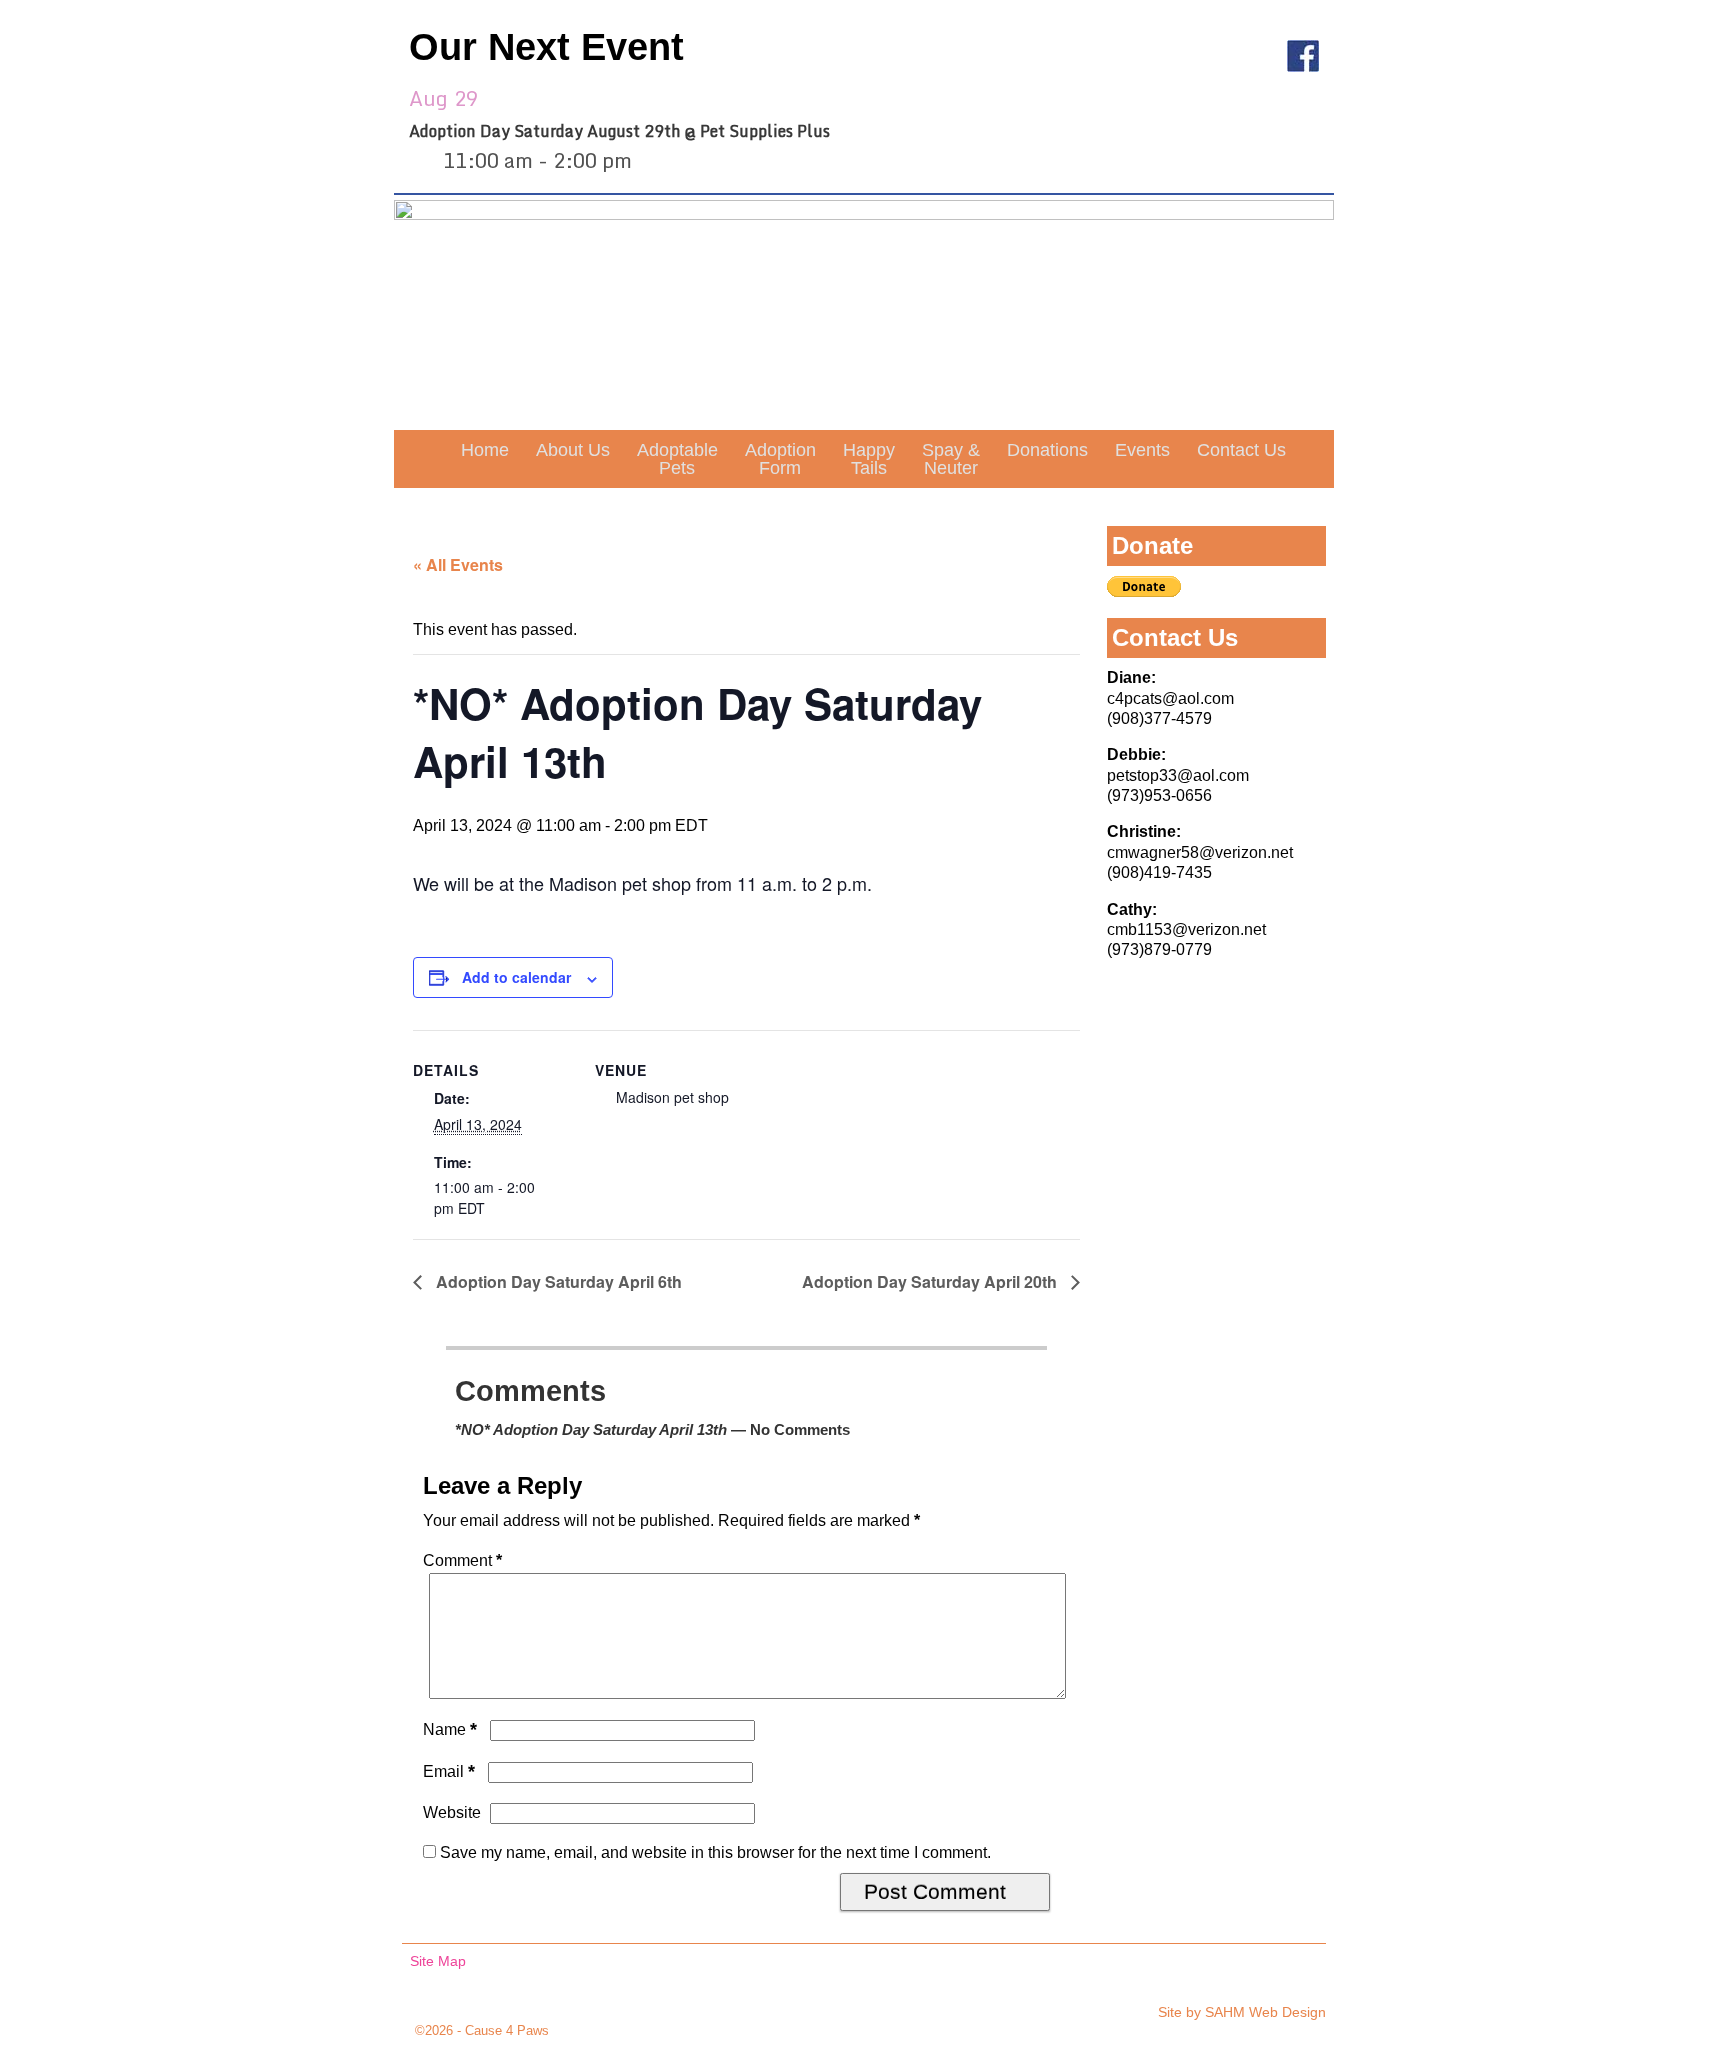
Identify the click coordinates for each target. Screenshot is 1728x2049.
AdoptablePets (677, 459)
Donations (1047, 450)
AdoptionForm (780, 459)
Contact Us (1241, 450)
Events (1142, 450)
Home (485, 450)
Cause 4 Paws (507, 2030)
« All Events (458, 564)
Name (450, 1729)
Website (452, 1812)
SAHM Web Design (1265, 2012)
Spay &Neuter (951, 459)
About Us (573, 450)
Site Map (438, 1961)
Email (449, 1771)
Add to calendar (516, 977)
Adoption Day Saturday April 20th (931, 1281)
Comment (462, 1560)
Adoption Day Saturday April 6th (557, 1281)
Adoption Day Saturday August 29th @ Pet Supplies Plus (619, 131)
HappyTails (869, 459)
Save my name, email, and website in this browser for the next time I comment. (715, 1852)
